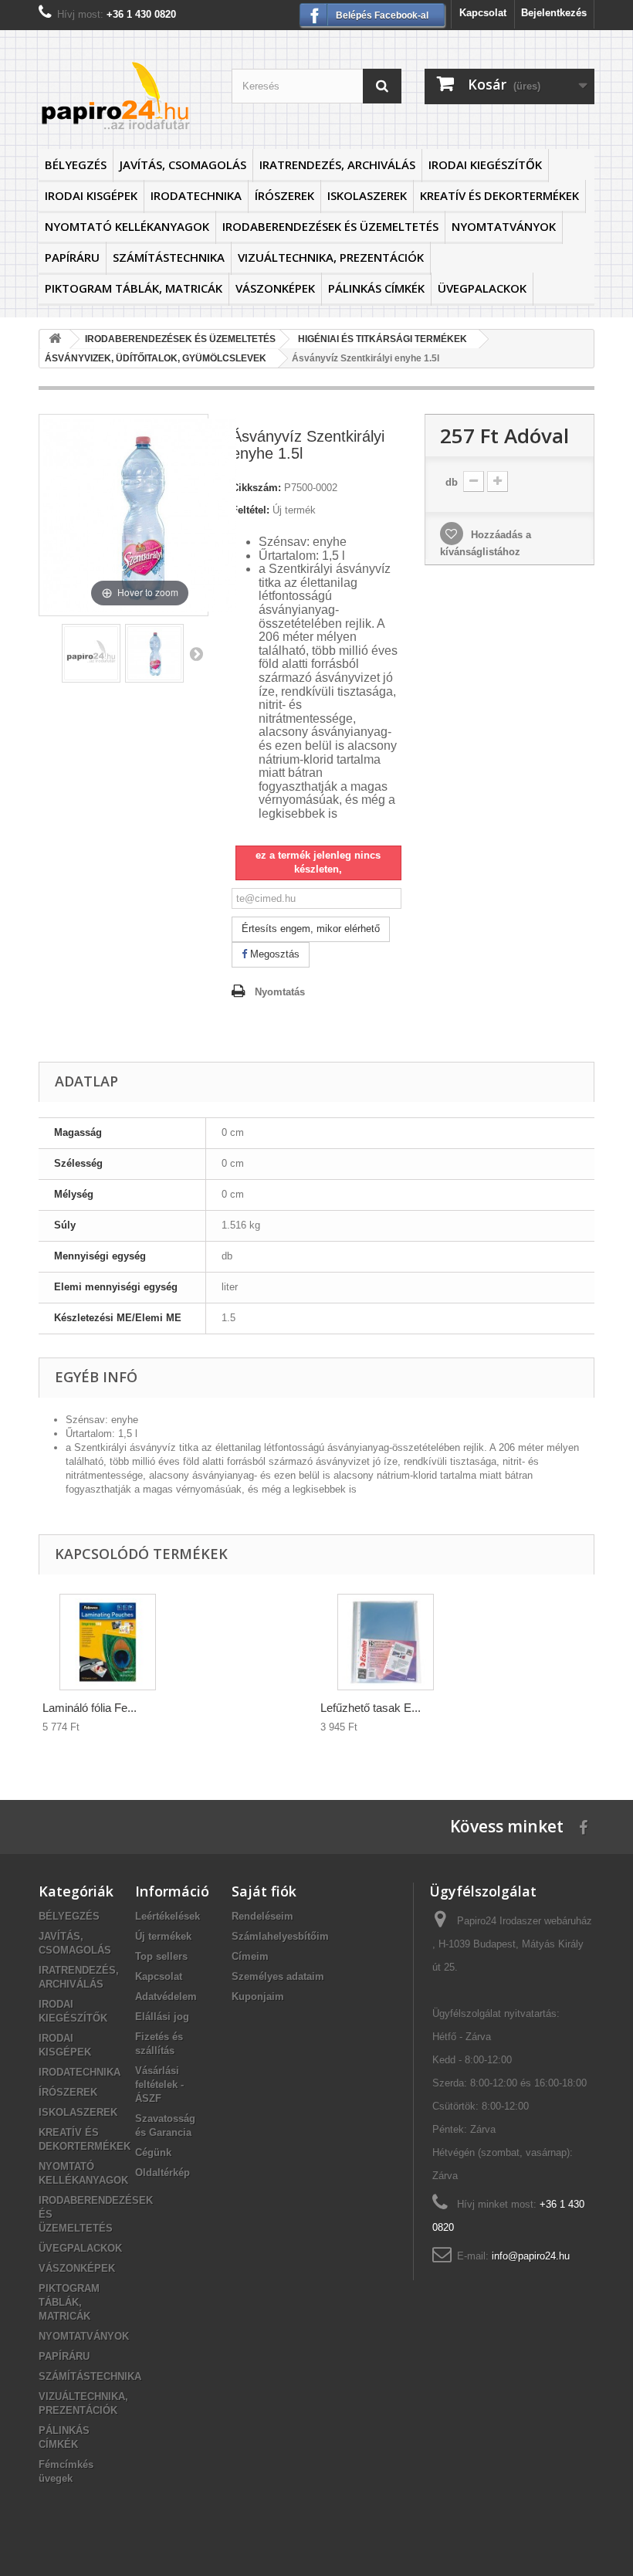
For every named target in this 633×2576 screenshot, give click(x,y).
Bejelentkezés (554, 13)
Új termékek (163, 1936)
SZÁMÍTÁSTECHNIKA (169, 257)
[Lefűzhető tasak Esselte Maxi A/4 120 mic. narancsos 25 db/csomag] (386, 1642)
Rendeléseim (262, 1916)
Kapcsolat (483, 13)
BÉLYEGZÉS (76, 164)
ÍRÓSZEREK (284, 195)
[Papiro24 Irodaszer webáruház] (124, 95)
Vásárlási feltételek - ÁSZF (159, 2085)
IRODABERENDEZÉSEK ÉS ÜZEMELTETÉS (330, 226)
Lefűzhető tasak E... (371, 1708)
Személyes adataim (278, 1976)
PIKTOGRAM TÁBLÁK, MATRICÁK (134, 288)
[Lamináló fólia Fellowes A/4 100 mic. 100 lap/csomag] (108, 1642)
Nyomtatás (280, 992)
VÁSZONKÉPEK (275, 288)
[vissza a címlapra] (55, 339)
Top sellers (161, 1956)
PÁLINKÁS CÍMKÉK (376, 288)
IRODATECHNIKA (196, 195)
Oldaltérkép (162, 2173)
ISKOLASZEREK (367, 195)
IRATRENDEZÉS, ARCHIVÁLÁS (337, 164)
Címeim (250, 1956)
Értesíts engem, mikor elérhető (311, 929)
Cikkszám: (256, 488)
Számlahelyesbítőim (280, 1936)
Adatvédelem (166, 1996)
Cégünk (153, 2152)
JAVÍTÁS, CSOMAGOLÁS (183, 164)
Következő (196, 653)
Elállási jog (162, 2017)
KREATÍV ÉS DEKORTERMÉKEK (499, 195)
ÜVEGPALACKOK (482, 288)
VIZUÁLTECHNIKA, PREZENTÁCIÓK (331, 257)
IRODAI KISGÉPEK (91, 195)
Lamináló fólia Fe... (90, 1708)
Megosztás (273, 954)
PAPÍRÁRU (72, 257)
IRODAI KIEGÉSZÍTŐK (485, 164)
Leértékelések (168, 1916)
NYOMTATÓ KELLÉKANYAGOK (127, 226)
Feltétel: (250, 510)
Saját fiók (264, 1891)
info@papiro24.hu (531, 2256)
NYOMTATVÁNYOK (504, 226)
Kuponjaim (258, 1996)
